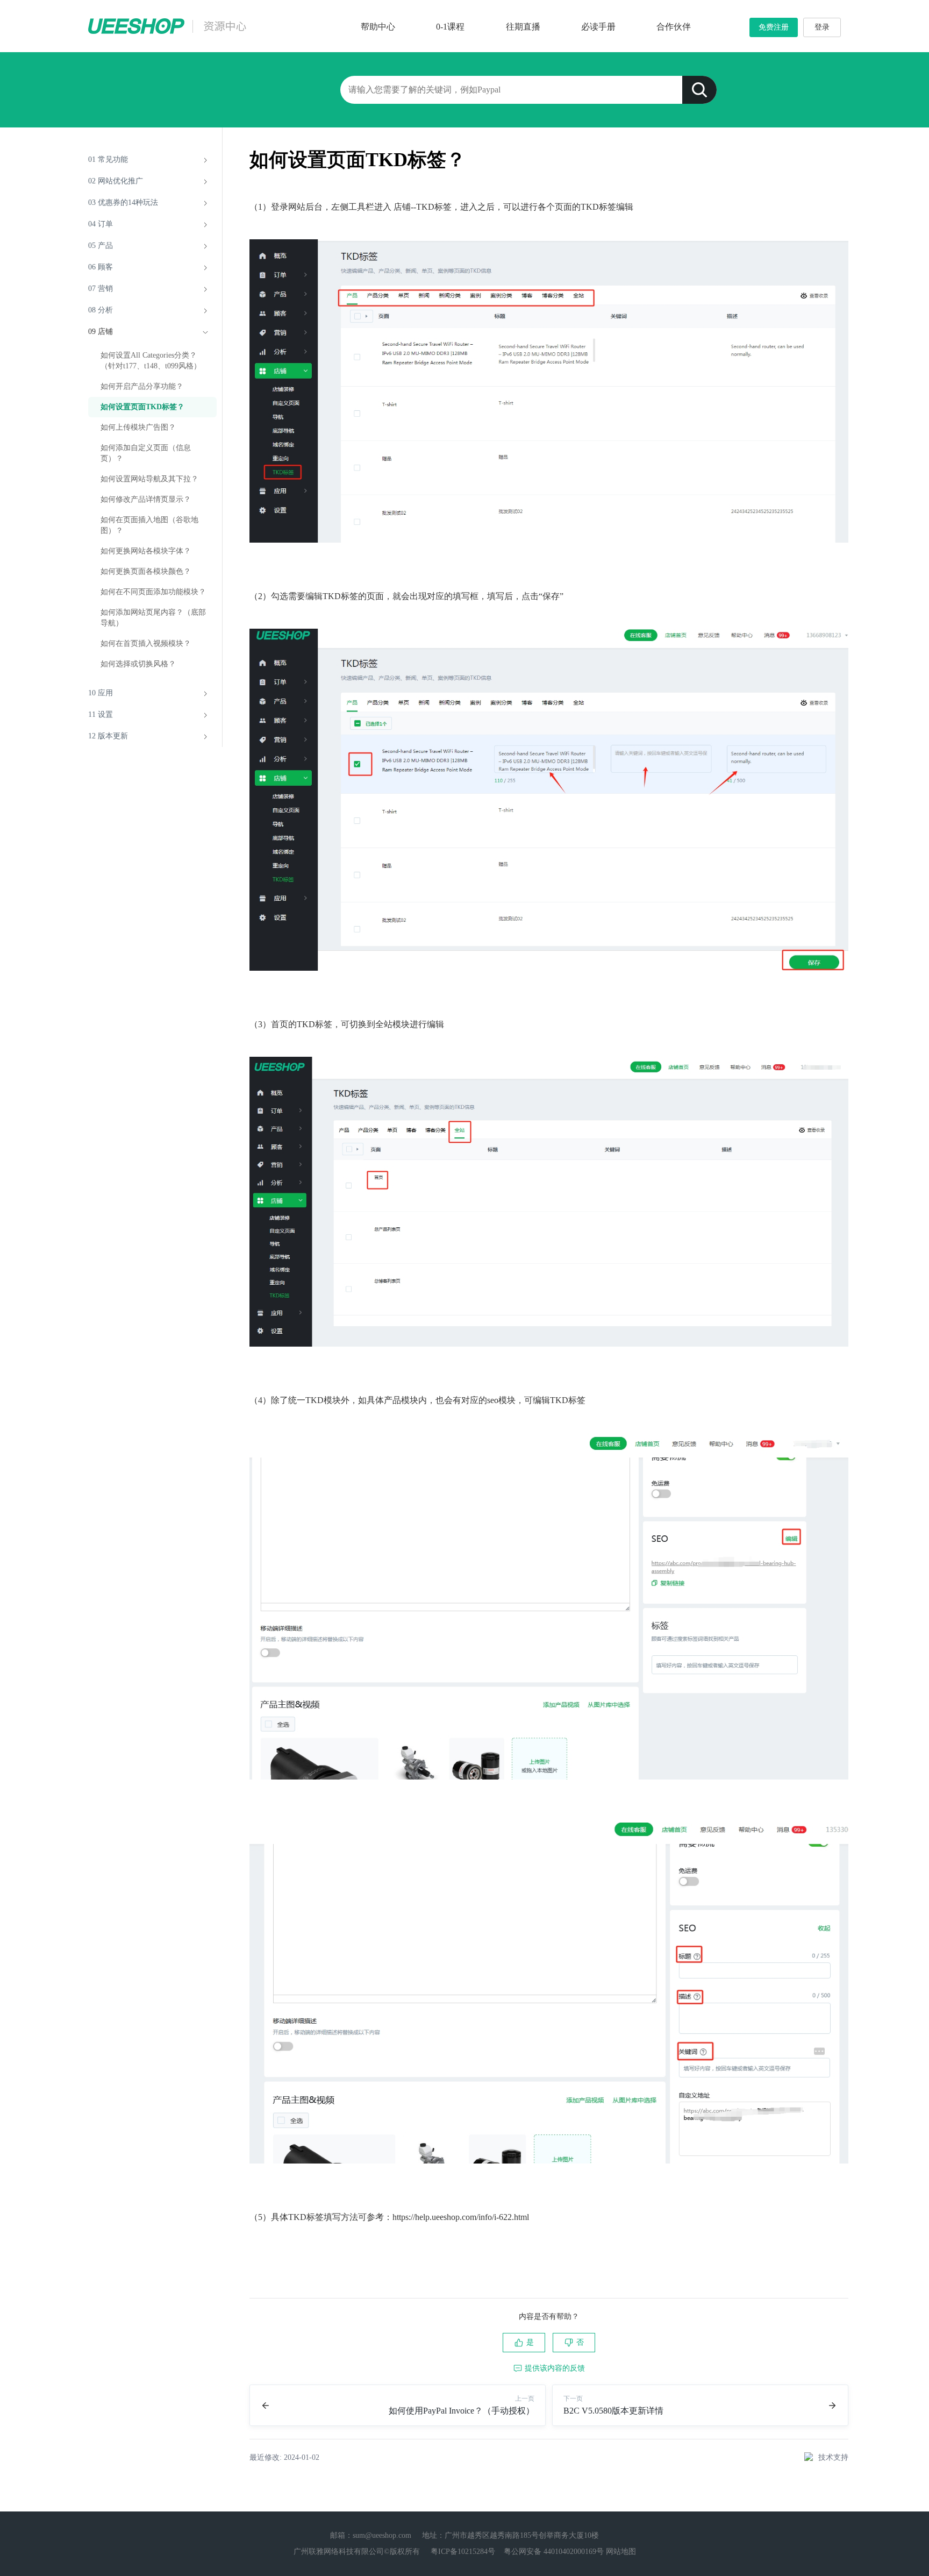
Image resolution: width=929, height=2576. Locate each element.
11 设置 (101, 714)
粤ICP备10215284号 (463, 2552)
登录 (822, 27)
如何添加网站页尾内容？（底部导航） (153, 618)
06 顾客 (101, 267)
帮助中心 (378, 27)
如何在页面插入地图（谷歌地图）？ (149, 525)
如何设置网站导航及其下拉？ (149, 479)
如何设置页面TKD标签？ (142, 407)
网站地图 (621, 2552)
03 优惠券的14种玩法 (123, 202)
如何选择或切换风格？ (138, 664)
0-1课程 (450, 27)
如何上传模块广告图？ (138, 427)
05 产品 (101, 245)
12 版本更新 (108, 736)
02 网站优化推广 (116, 181)
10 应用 (101, 693)
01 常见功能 (108, 159)
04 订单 (101, 224)
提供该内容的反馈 (555, 2368)
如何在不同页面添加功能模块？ (153, 592)
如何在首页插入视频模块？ (146, 643)
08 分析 (101, 310)
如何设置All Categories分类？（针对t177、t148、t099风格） (151, 361)
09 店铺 (101, 332)
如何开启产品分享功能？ (142, 386)
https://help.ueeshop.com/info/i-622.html (461, 2217)
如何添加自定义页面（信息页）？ (146, 453)
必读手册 (598, 27)
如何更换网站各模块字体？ (146, 551)
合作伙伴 (674, 27)
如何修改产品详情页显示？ (146, 499)
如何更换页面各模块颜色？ (146, 571)
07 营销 (101, 289)
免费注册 (774, 27)
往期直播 (523, 27)
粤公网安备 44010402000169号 (554, 2552)
